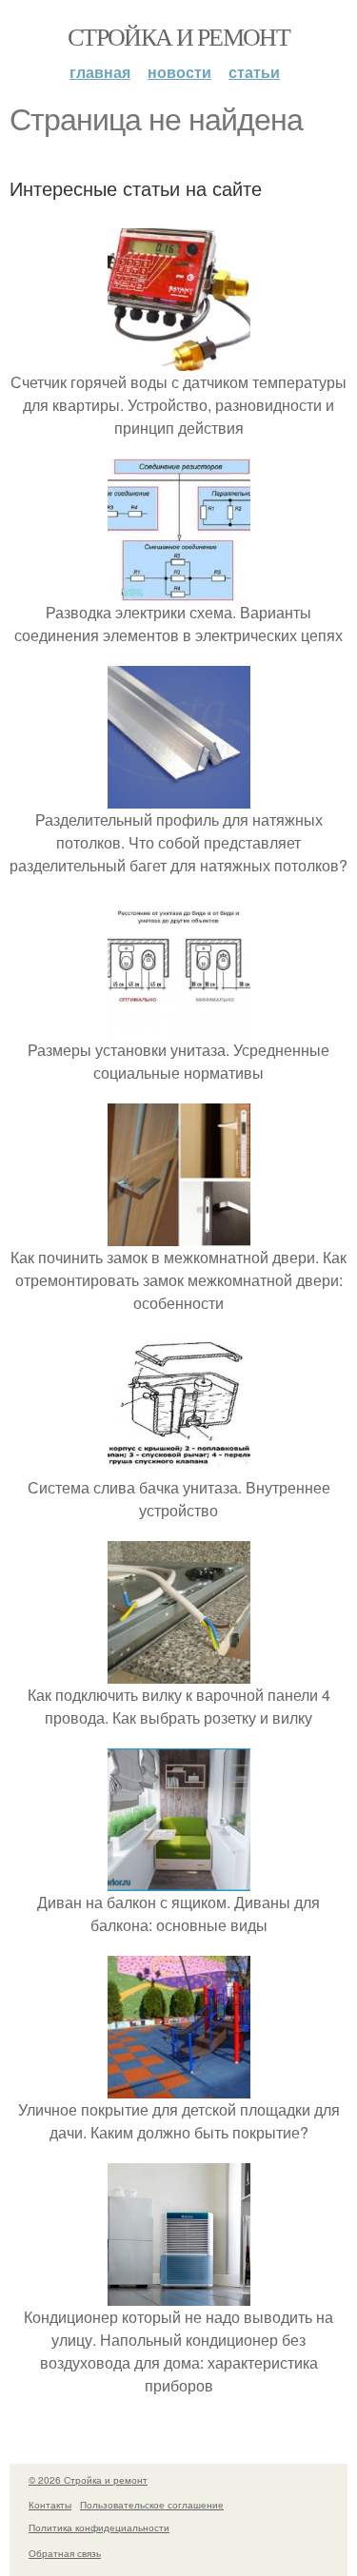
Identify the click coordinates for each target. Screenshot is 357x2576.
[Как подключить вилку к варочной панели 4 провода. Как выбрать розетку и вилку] (179, 1672)
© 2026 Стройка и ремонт (88, 2480)
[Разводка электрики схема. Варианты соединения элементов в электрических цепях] (179, 589)
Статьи (254, 72)
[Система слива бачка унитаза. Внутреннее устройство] (179, 1464)
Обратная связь (65, 2553)
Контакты (50, 2505)
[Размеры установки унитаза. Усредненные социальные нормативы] (179, 1027)
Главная (100, 72)
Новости (179, 72)
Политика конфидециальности (99, 2527)
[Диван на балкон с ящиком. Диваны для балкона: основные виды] (179, 1879)
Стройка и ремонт (178, 36)
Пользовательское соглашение (152, 2505)
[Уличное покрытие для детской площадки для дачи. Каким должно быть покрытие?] (179, 2087)
